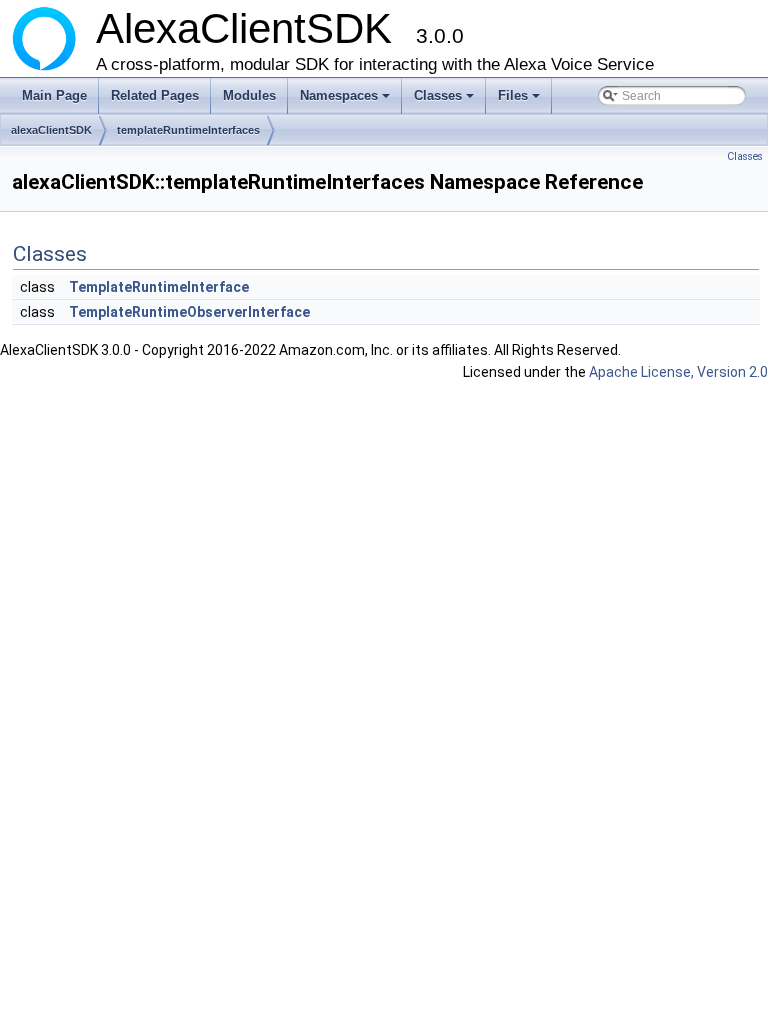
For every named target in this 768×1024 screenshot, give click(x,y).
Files (520, 101)
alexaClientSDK (51, 130)
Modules (249, 95)
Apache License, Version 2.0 (678, 372)
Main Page (54, 95)
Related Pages (155, 95)
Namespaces (346, 101)
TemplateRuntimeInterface (159, 287)
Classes (445, 101)
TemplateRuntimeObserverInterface (189, 312)
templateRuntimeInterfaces (188, 130)
